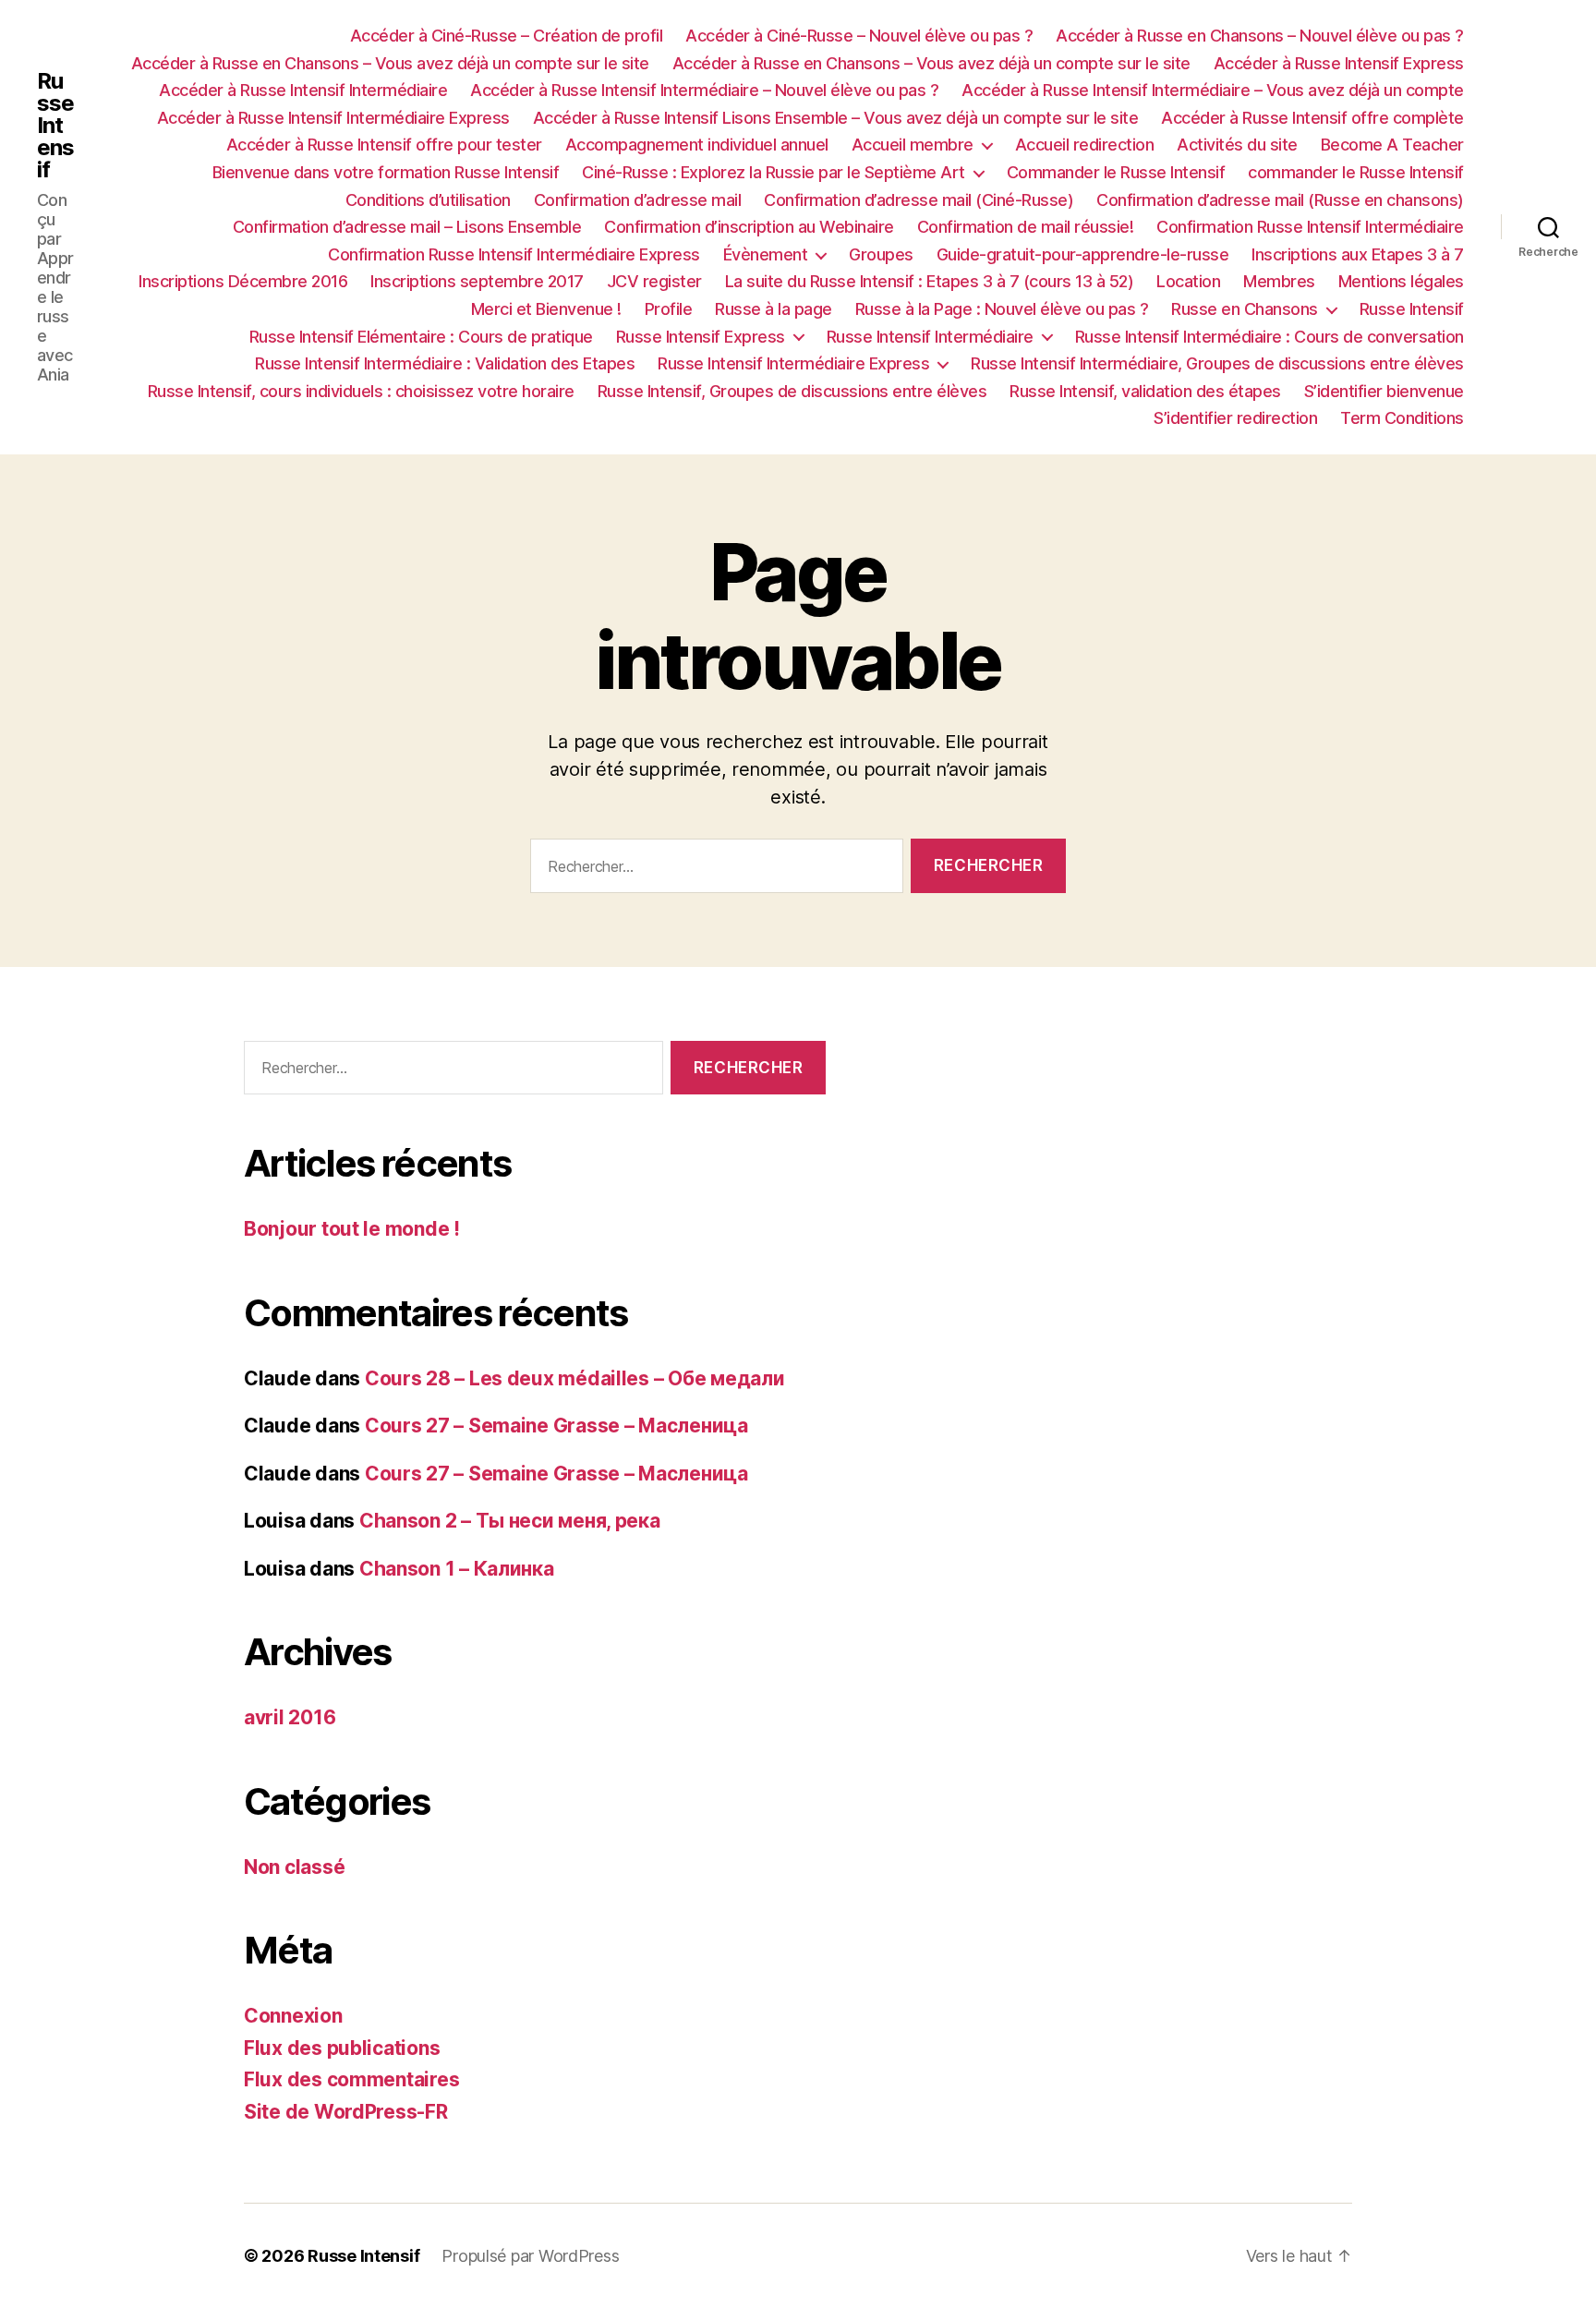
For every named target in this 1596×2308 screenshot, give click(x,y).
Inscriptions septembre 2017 (477, 281)
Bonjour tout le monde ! (352, 1229)
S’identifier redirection (1235, 418)
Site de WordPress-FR (346, 2112)
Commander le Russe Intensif (1116, 172)
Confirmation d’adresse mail (638, 200)
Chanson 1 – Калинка (457, 1569)
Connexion (293, 2016)
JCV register (654, 281)
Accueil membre (913, 145)
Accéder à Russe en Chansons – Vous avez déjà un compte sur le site (390, 63)
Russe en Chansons (1245, 309)
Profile (669, 309)
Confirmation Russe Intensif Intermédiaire (1310, 227)
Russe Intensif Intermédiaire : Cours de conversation (1270, 337)
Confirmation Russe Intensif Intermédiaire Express (514, 254)
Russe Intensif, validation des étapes (1145, 391)
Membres (1279, 281)
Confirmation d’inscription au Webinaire (749, 227)
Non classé (294, 1867)
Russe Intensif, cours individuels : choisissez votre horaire (361, 391)
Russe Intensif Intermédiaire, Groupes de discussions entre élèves (1217, 363)
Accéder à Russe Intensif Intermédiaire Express (333, 118)
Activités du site (1237, 145)
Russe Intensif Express (701, 337)
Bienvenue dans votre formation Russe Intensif (386, 172)
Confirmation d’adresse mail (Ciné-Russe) (919, 200)
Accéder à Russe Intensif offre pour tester (384, 145)
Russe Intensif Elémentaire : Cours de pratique (421, 337)
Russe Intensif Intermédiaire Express (793, 363)
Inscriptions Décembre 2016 (243, 281)
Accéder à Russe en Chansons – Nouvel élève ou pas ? (1260, 36)
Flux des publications (342, 2048)
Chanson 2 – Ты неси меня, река (510, 1521)
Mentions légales (1401, 281)
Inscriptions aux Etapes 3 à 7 (1358, 254)
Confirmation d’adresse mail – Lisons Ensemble (407, 227)
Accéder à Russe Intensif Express (1339, 63)
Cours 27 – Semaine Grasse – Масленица (556, 1426)
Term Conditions (1402, 418)
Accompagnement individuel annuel (697, 145)
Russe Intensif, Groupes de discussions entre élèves (792, 391)
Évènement (766, 254)
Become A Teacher (1392, 145)
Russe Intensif (55, 126)
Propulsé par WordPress (530, 2256)
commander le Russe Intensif (1356, 172)
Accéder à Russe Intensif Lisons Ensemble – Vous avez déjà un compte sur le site (836, 118)
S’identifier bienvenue (1384, 391)
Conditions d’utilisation (428, 200)
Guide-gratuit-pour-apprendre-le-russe (1083, 254)
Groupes (881, 254)
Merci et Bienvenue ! (546, 309)
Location (1188, 281)
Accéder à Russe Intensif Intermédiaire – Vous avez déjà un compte (1213, 90)
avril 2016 (290, 1717)
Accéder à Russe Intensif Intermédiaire (303, 90)
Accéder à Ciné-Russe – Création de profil (507, 36)
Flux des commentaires (351, 2079)
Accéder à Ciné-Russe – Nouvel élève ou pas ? (859, 36)
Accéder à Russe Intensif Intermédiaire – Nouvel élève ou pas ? (704, 90)
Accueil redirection (1085, 145)
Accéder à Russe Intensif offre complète (1312, 118)
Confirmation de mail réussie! (1026, 227)
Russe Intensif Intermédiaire (930, 337)
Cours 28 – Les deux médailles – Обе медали (575, 1378)
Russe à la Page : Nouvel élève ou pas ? (1002, 309)
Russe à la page (774, 309)
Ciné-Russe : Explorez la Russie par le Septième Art (774, 172)
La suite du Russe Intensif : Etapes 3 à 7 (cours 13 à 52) (930, 281)
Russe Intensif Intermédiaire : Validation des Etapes (445, 363)
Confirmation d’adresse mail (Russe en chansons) (1280, 200)
